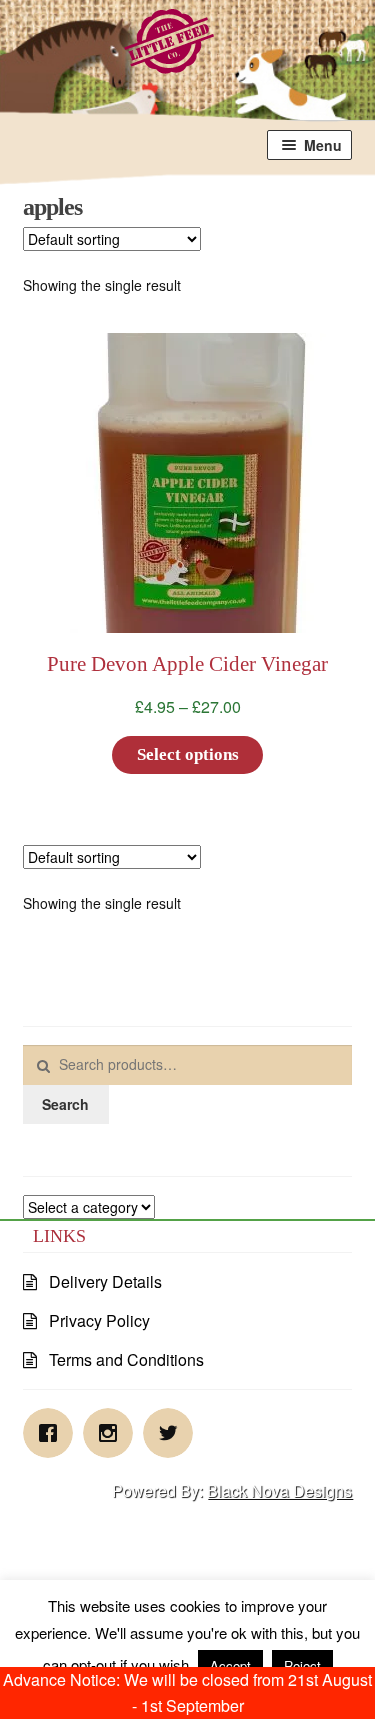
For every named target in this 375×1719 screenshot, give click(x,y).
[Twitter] (173, 1433)
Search (65, 1104)
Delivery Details (105, 1281)
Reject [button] (302, 1665)
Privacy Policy (99, 1320)
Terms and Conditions (126, 1359)
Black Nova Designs (279, 1490)
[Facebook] (53, 1433)
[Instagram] (113, 1433)
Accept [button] (230, 1665)
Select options (188, 754)
